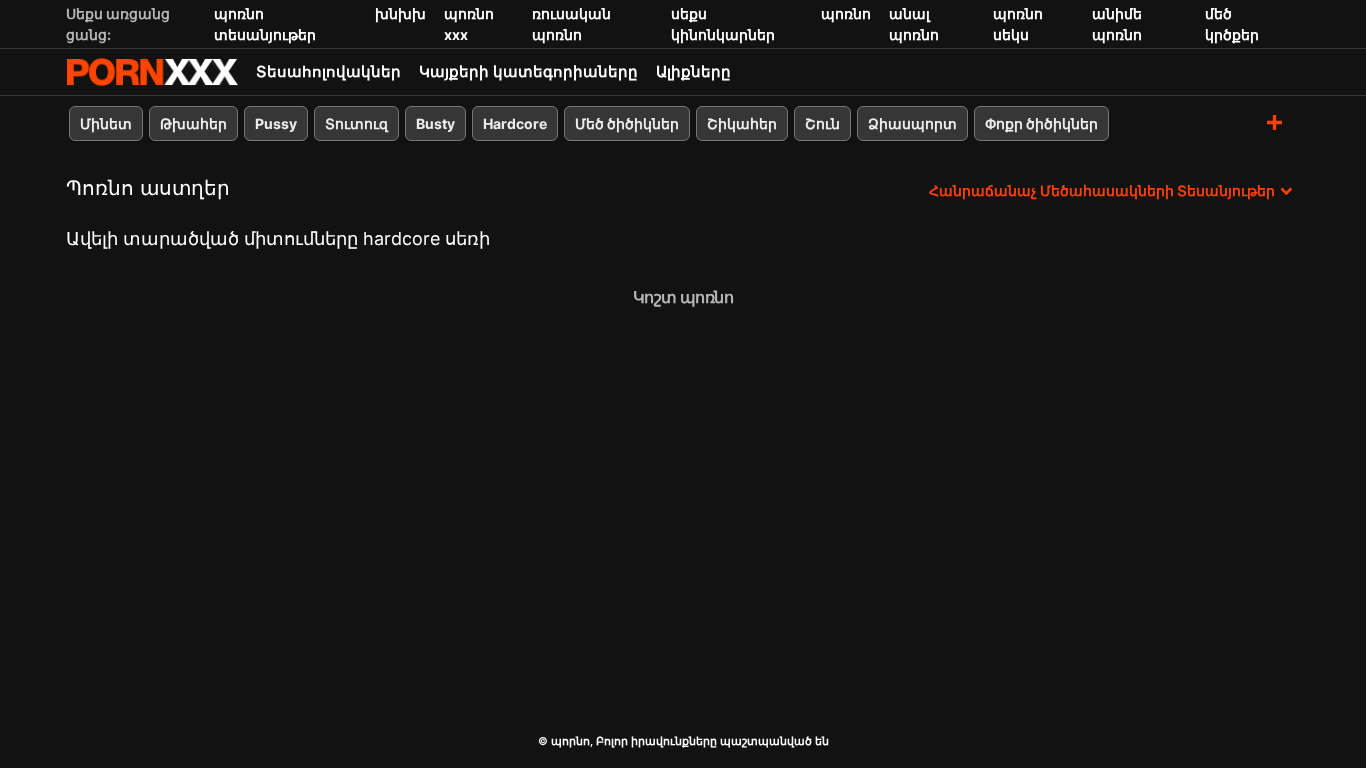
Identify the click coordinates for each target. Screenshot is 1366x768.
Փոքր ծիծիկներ (1041, 123)
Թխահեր (193, 123)
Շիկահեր (742, 123)
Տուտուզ (356, 123)
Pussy (276, 123)
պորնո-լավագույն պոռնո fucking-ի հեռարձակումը (152, 72)
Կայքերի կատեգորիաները (528, 71)
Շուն (822, 123)
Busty (435, 123)
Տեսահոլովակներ (328, 71)
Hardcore (515, 123)
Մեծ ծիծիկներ (627, 123)
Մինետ (106, 123)
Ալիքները (693, 71)
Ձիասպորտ (912, 123)
